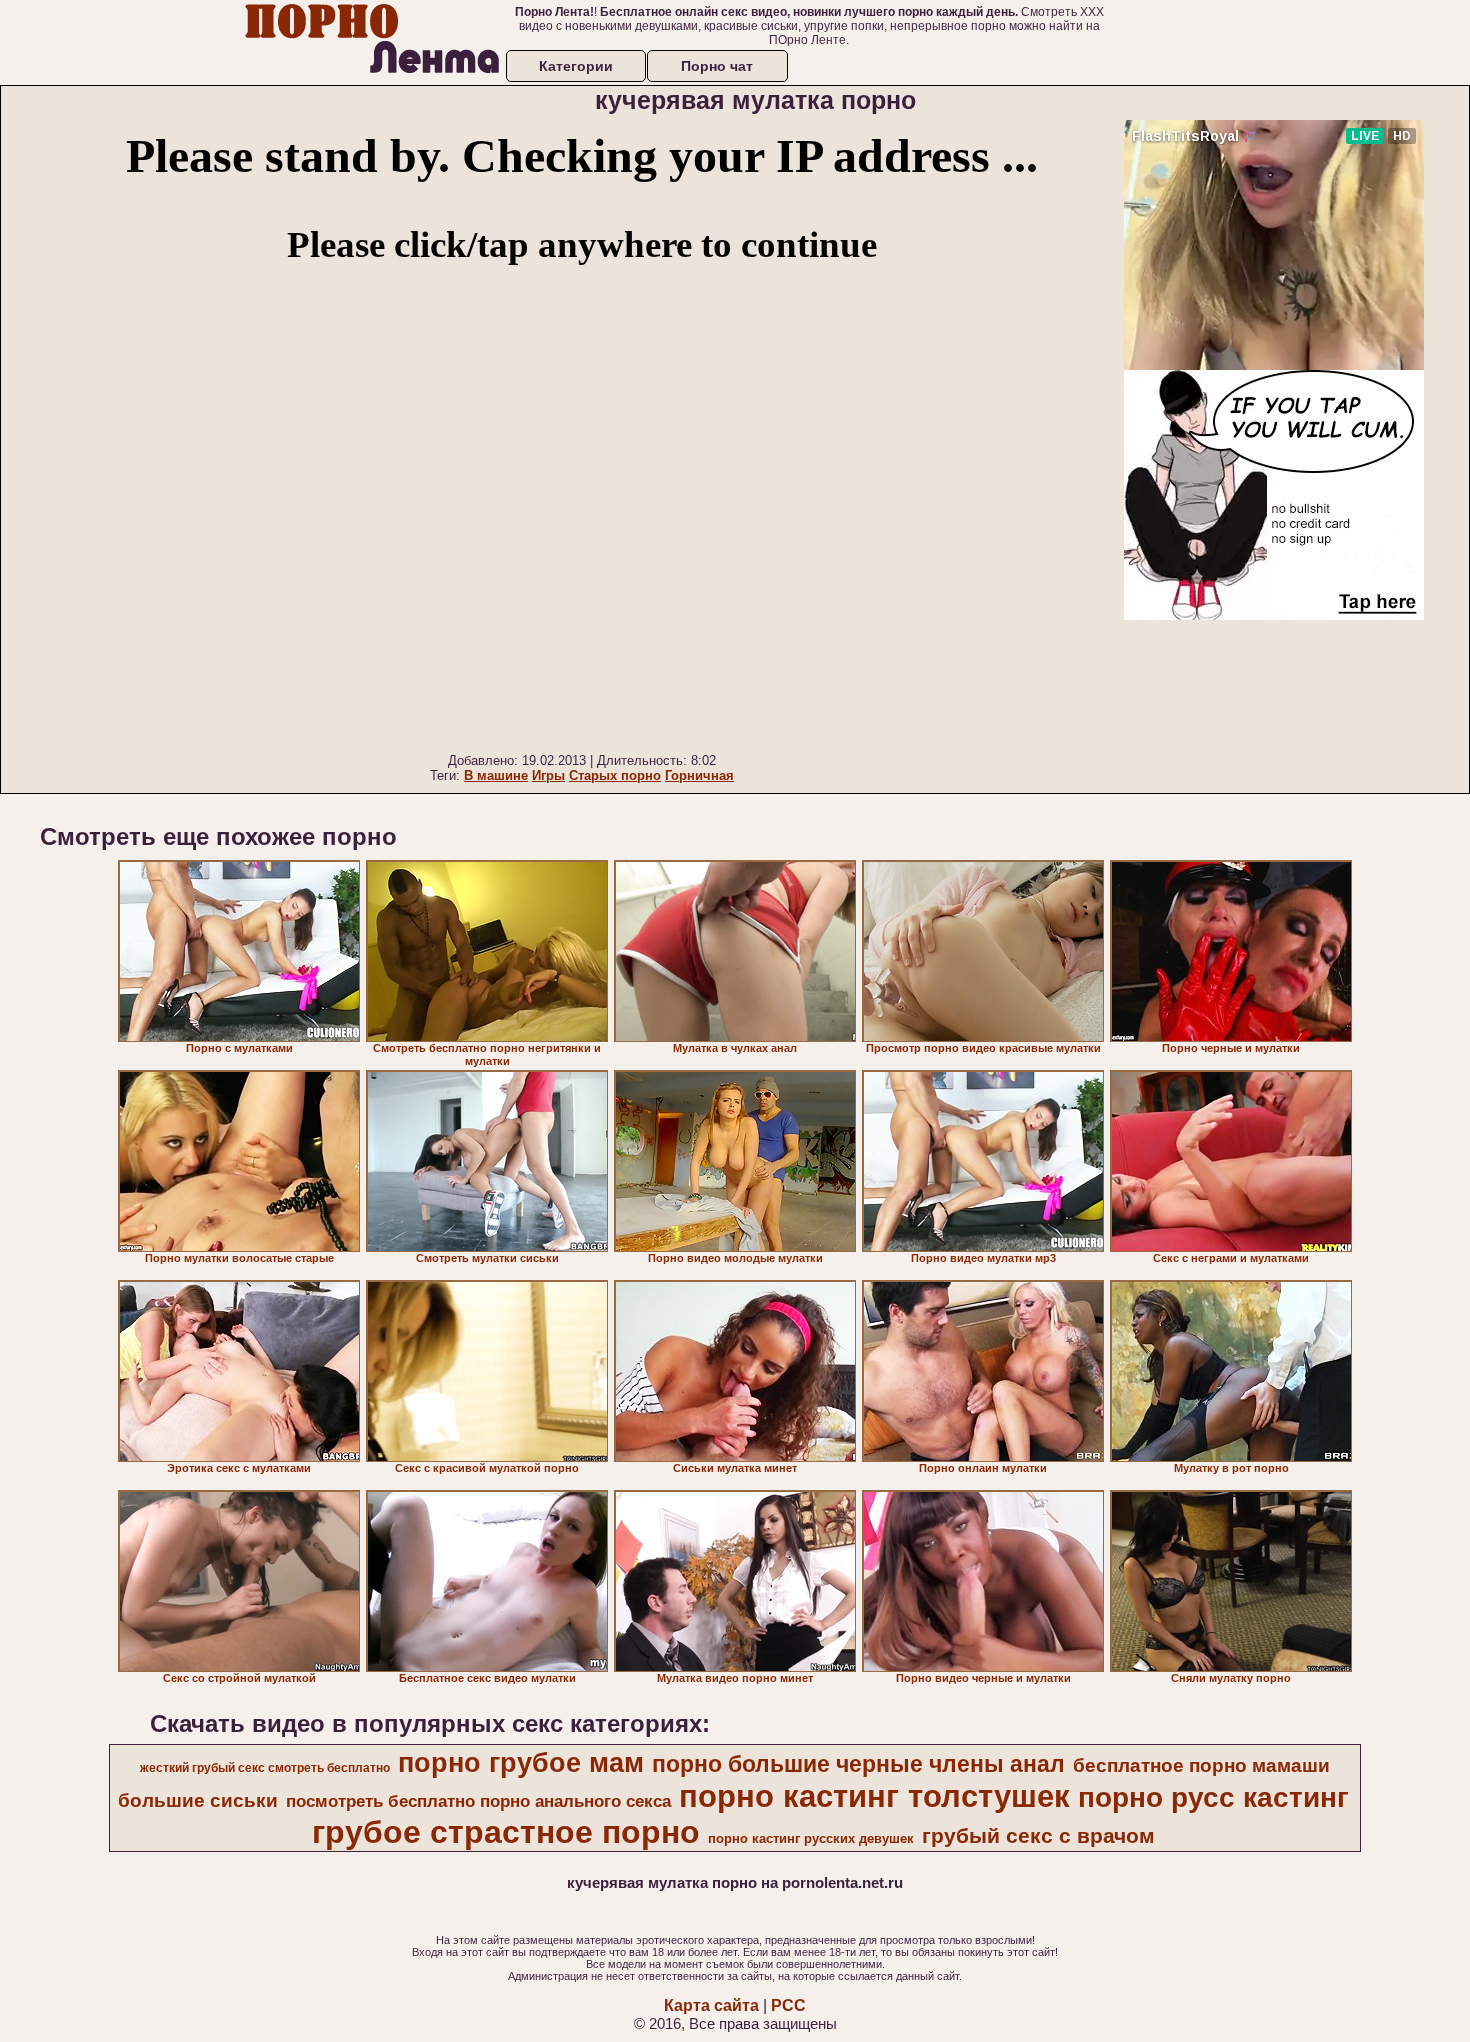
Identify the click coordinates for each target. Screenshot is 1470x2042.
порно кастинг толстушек (874, 1796)
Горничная (699, 775)
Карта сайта (711, 2005)
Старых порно (615, 775)
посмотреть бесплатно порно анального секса (478, 1801)
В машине (496, 775)
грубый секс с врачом (1038, 1836)
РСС (788, 2005)
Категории (576, 66)
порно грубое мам (521, 1763)
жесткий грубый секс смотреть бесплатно (265, 1768)
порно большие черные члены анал (858, 1764)
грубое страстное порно (506, 1832)
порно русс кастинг (1213, 1797)
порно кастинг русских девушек (811, 1838)
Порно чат (717, 66)
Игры (548, 775)
